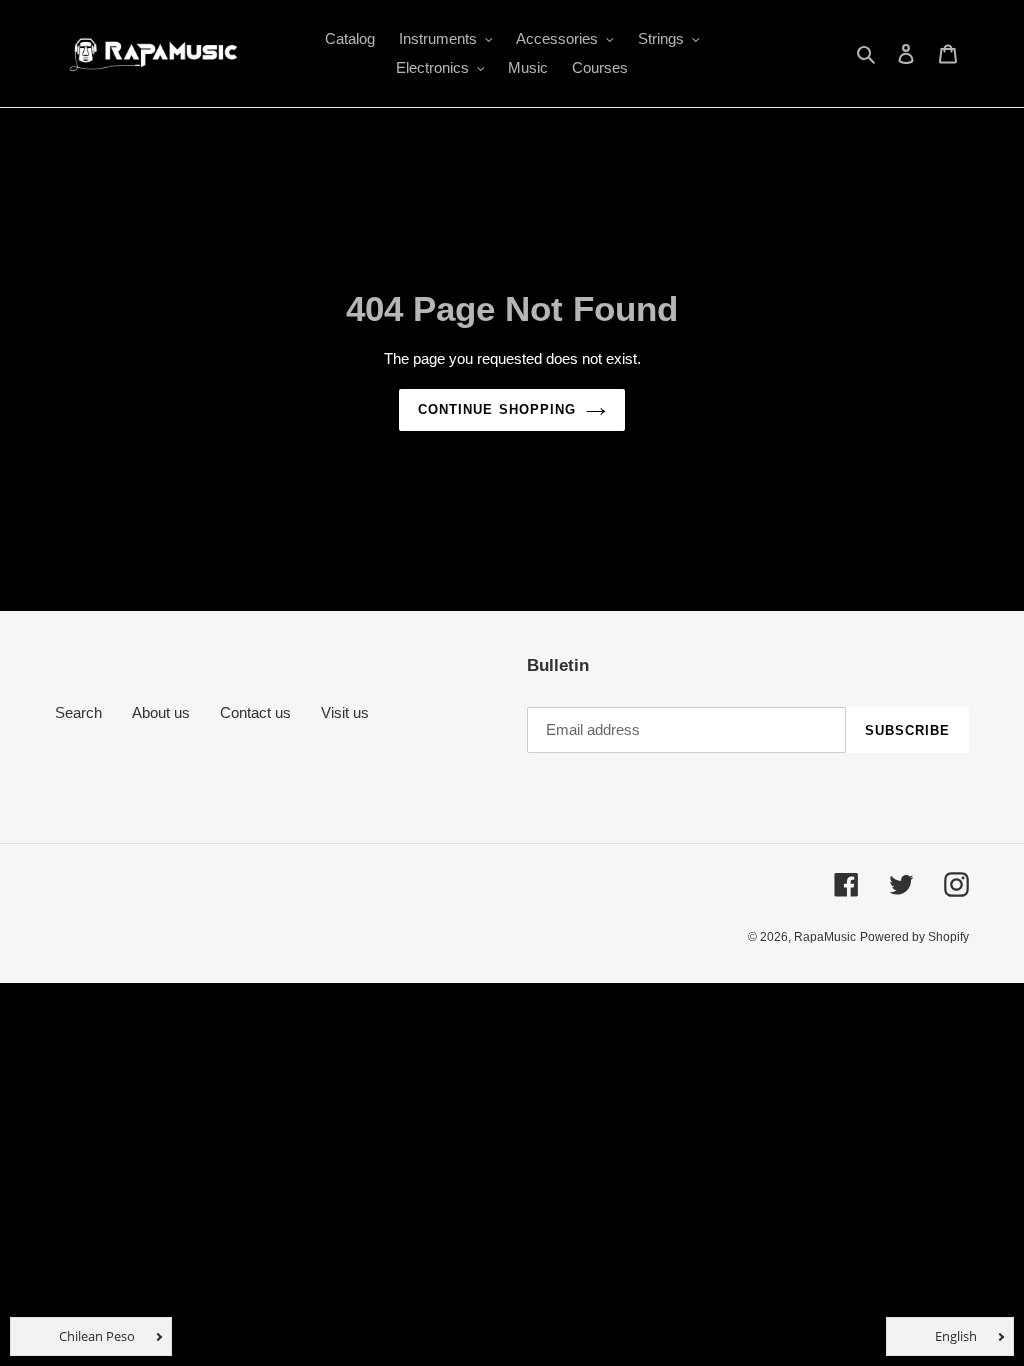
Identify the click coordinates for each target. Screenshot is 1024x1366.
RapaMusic (825, 937)
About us (161, 712)
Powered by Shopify (914, 937)
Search (78, 712)
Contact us (255, 712)
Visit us (345, 712)
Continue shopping (497, 409)
